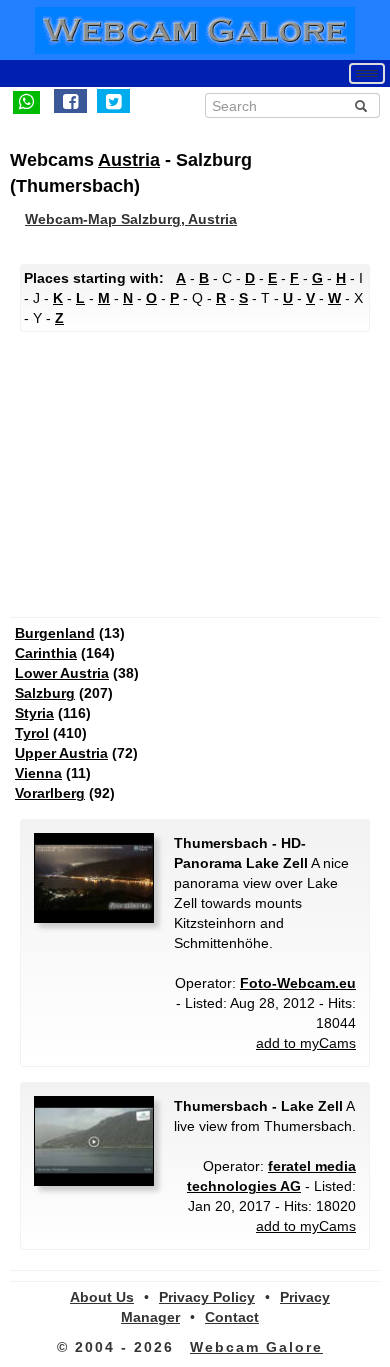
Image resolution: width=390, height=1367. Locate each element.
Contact (232, 1317)
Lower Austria (62, 673)
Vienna (38, 773)
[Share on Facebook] (70, 101)
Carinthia (46, 653)
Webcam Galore (256, 1347)
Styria (34, 713)
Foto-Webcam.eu (298, 983)
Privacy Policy (207, 1297)
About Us (102, 1297)
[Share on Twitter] (113, 101)
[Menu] (367, 73)
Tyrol (32, 733)
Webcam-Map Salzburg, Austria (131, 219)
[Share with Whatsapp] (26, 101)
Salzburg (45, 693)
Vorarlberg (50, 793)
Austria (129, 160)
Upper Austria (61, 753)
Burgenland (55, 633)
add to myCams (306, 1043)
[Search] (361, 106)
